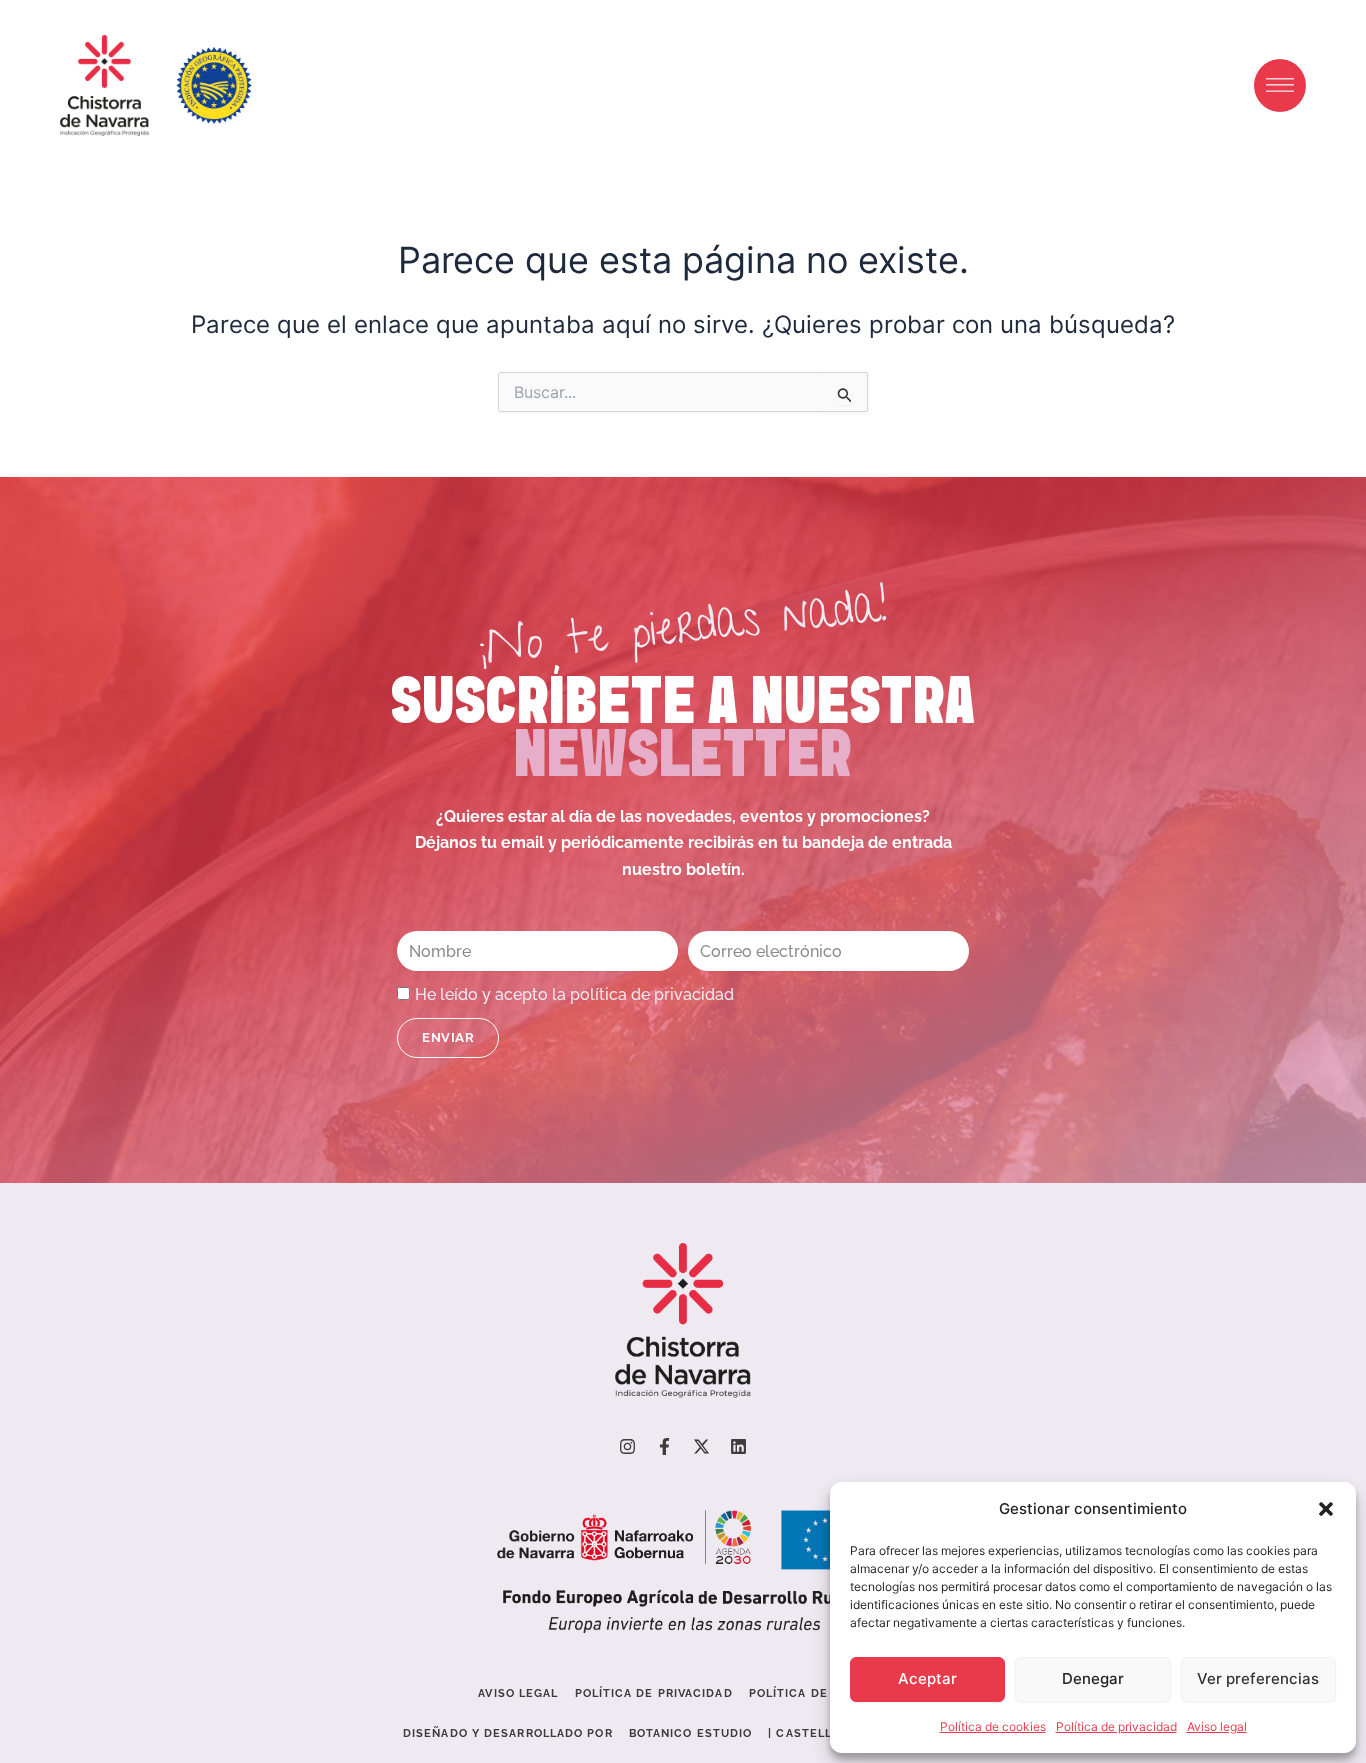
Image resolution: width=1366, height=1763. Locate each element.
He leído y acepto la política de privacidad (574, 994)
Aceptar (927, 1678)
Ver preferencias (1258, 1678)
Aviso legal (1217, 1726)
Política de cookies (993, 1726)
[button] (1326, 1509)
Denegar (1093, 1678)
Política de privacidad (1116, 1726)
